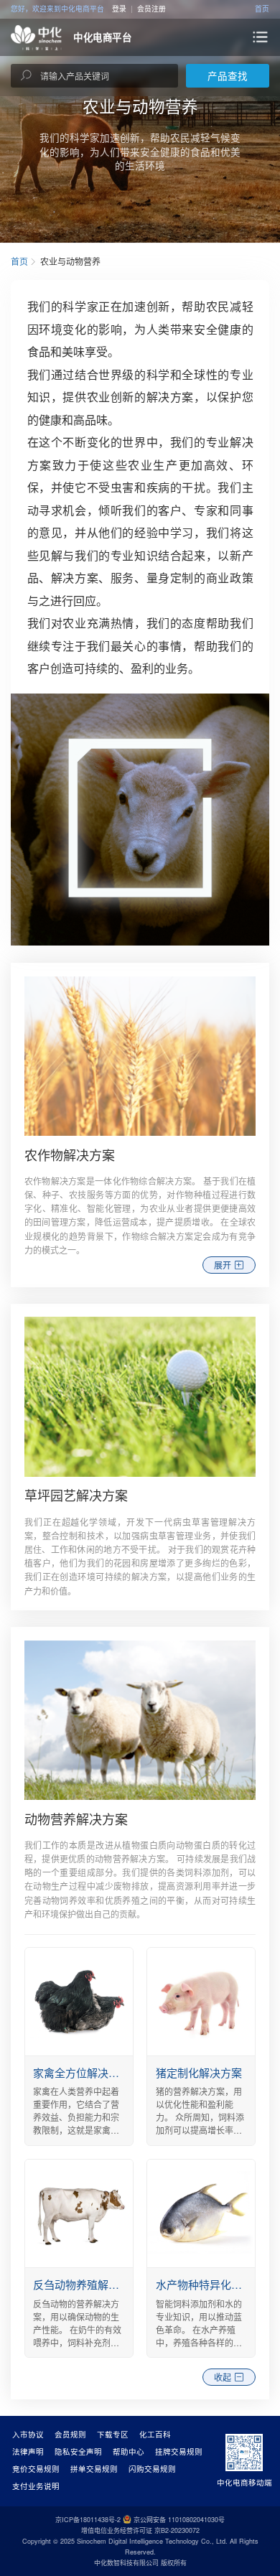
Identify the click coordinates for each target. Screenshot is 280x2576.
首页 (262, 9)
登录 (119, 9)
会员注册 (151, 9)
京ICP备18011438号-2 (88, 2520)
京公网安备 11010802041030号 (179, 2520)
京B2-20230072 (177, 2530)
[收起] (140, 2363)
